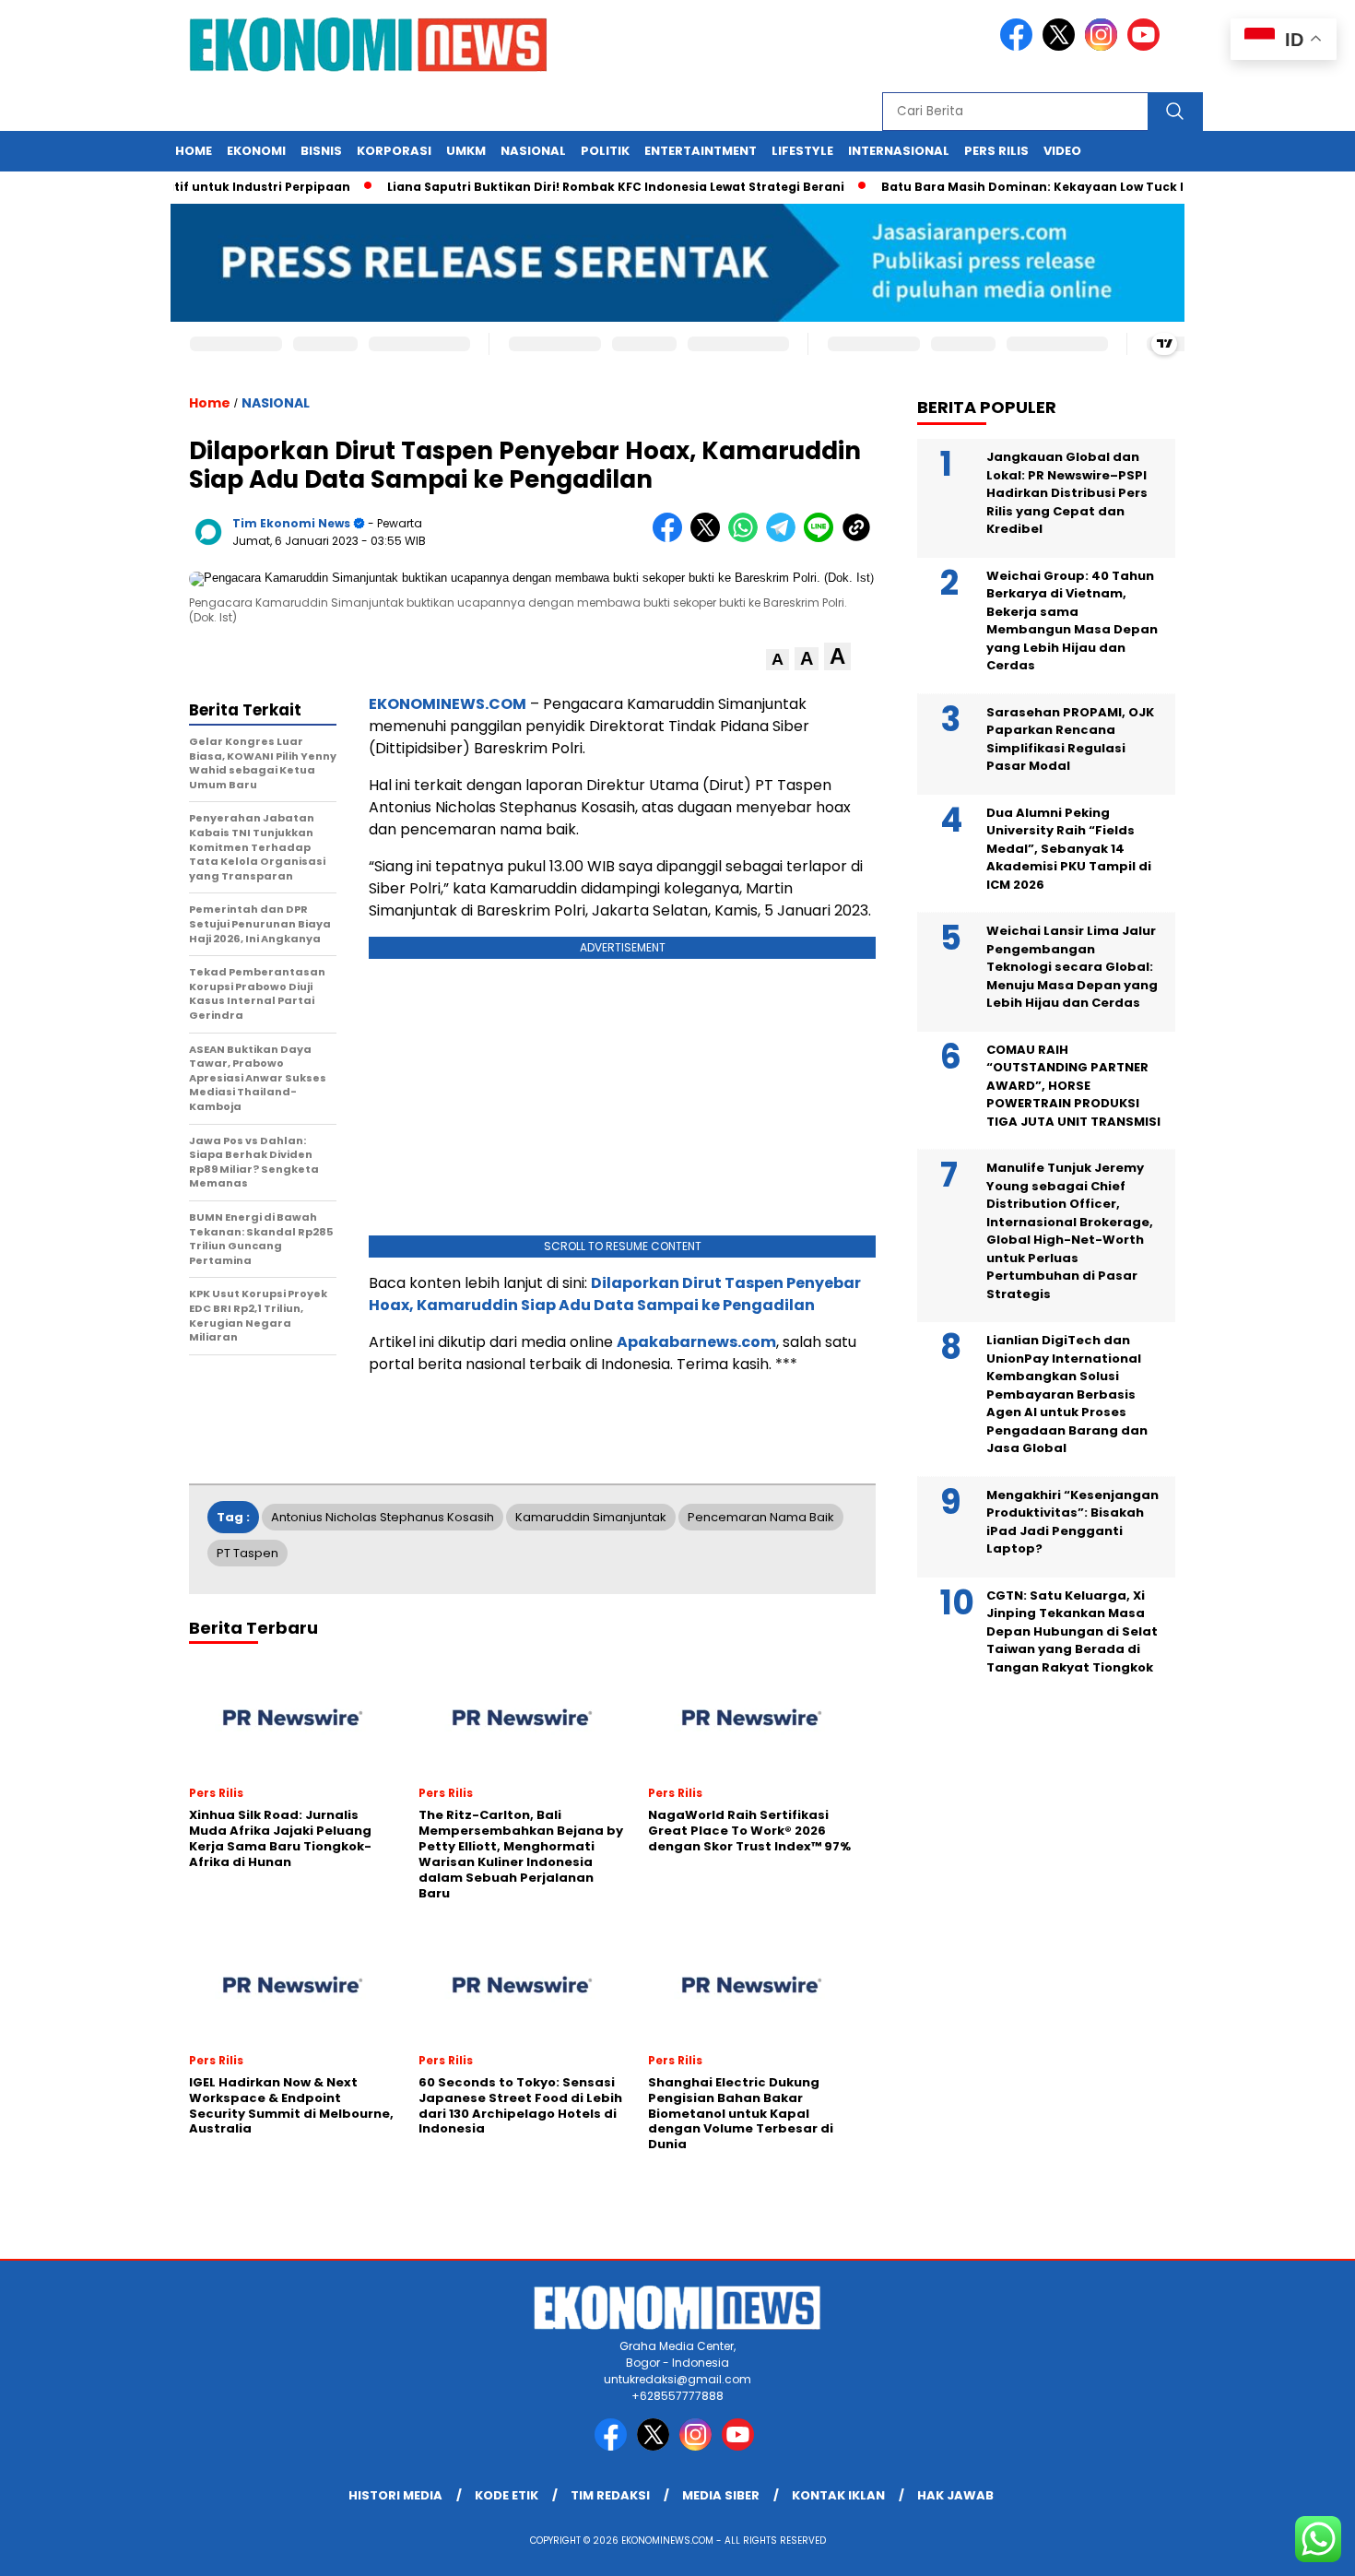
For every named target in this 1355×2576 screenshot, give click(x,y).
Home (194, 151)
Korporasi (394, 151)
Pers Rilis (996, 151)
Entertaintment (701, 151)
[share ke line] (823, 538)
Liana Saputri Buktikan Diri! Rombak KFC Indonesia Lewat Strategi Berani (580, 187)
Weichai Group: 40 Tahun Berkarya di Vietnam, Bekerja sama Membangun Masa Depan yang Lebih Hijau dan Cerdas (1072, 621)
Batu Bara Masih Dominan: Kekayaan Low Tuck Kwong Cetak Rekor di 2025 (1079, 187)
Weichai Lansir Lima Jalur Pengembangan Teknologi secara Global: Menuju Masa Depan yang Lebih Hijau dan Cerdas (1072, 967)
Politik (605, 151)
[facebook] (1019, 47)
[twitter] (1062, 47)
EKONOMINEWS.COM (448, 704)
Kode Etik (507, 2495)
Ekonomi (256, 151)
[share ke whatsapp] (747, 538)
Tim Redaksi (610, 2495)
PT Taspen (247, 1553)
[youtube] (1147, 47)
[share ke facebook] (672, 538)
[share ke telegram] (785, 538)
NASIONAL (276, 403)
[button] (778, 660)
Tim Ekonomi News (291, 523)
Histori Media (395, 2495)
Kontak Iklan (838, 2495)
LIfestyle (802, 151)
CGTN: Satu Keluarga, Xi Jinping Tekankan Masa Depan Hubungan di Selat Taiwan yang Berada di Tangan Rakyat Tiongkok (1072, 1631)
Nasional (533, 151)
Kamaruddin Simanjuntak (591, 1517)
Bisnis (321, 151)
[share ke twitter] (709, 538)
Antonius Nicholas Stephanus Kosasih (383, 1517)
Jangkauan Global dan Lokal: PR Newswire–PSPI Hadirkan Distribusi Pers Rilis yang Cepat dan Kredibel (1067, 493)
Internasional (899, 151)
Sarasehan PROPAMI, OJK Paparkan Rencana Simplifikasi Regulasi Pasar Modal (1070, 739)
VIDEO (1062, 151)
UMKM (466, 151)
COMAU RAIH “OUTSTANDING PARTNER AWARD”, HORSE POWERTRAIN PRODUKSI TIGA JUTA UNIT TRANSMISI (1073, 1086)
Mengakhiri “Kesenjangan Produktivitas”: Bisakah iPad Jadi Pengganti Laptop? (1072, 1522)
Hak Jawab (955, 2495)
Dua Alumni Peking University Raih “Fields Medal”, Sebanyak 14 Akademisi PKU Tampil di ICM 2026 (1069, 849)
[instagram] (1104, 47)
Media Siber (721, 2495)
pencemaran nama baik (761, 1517)
